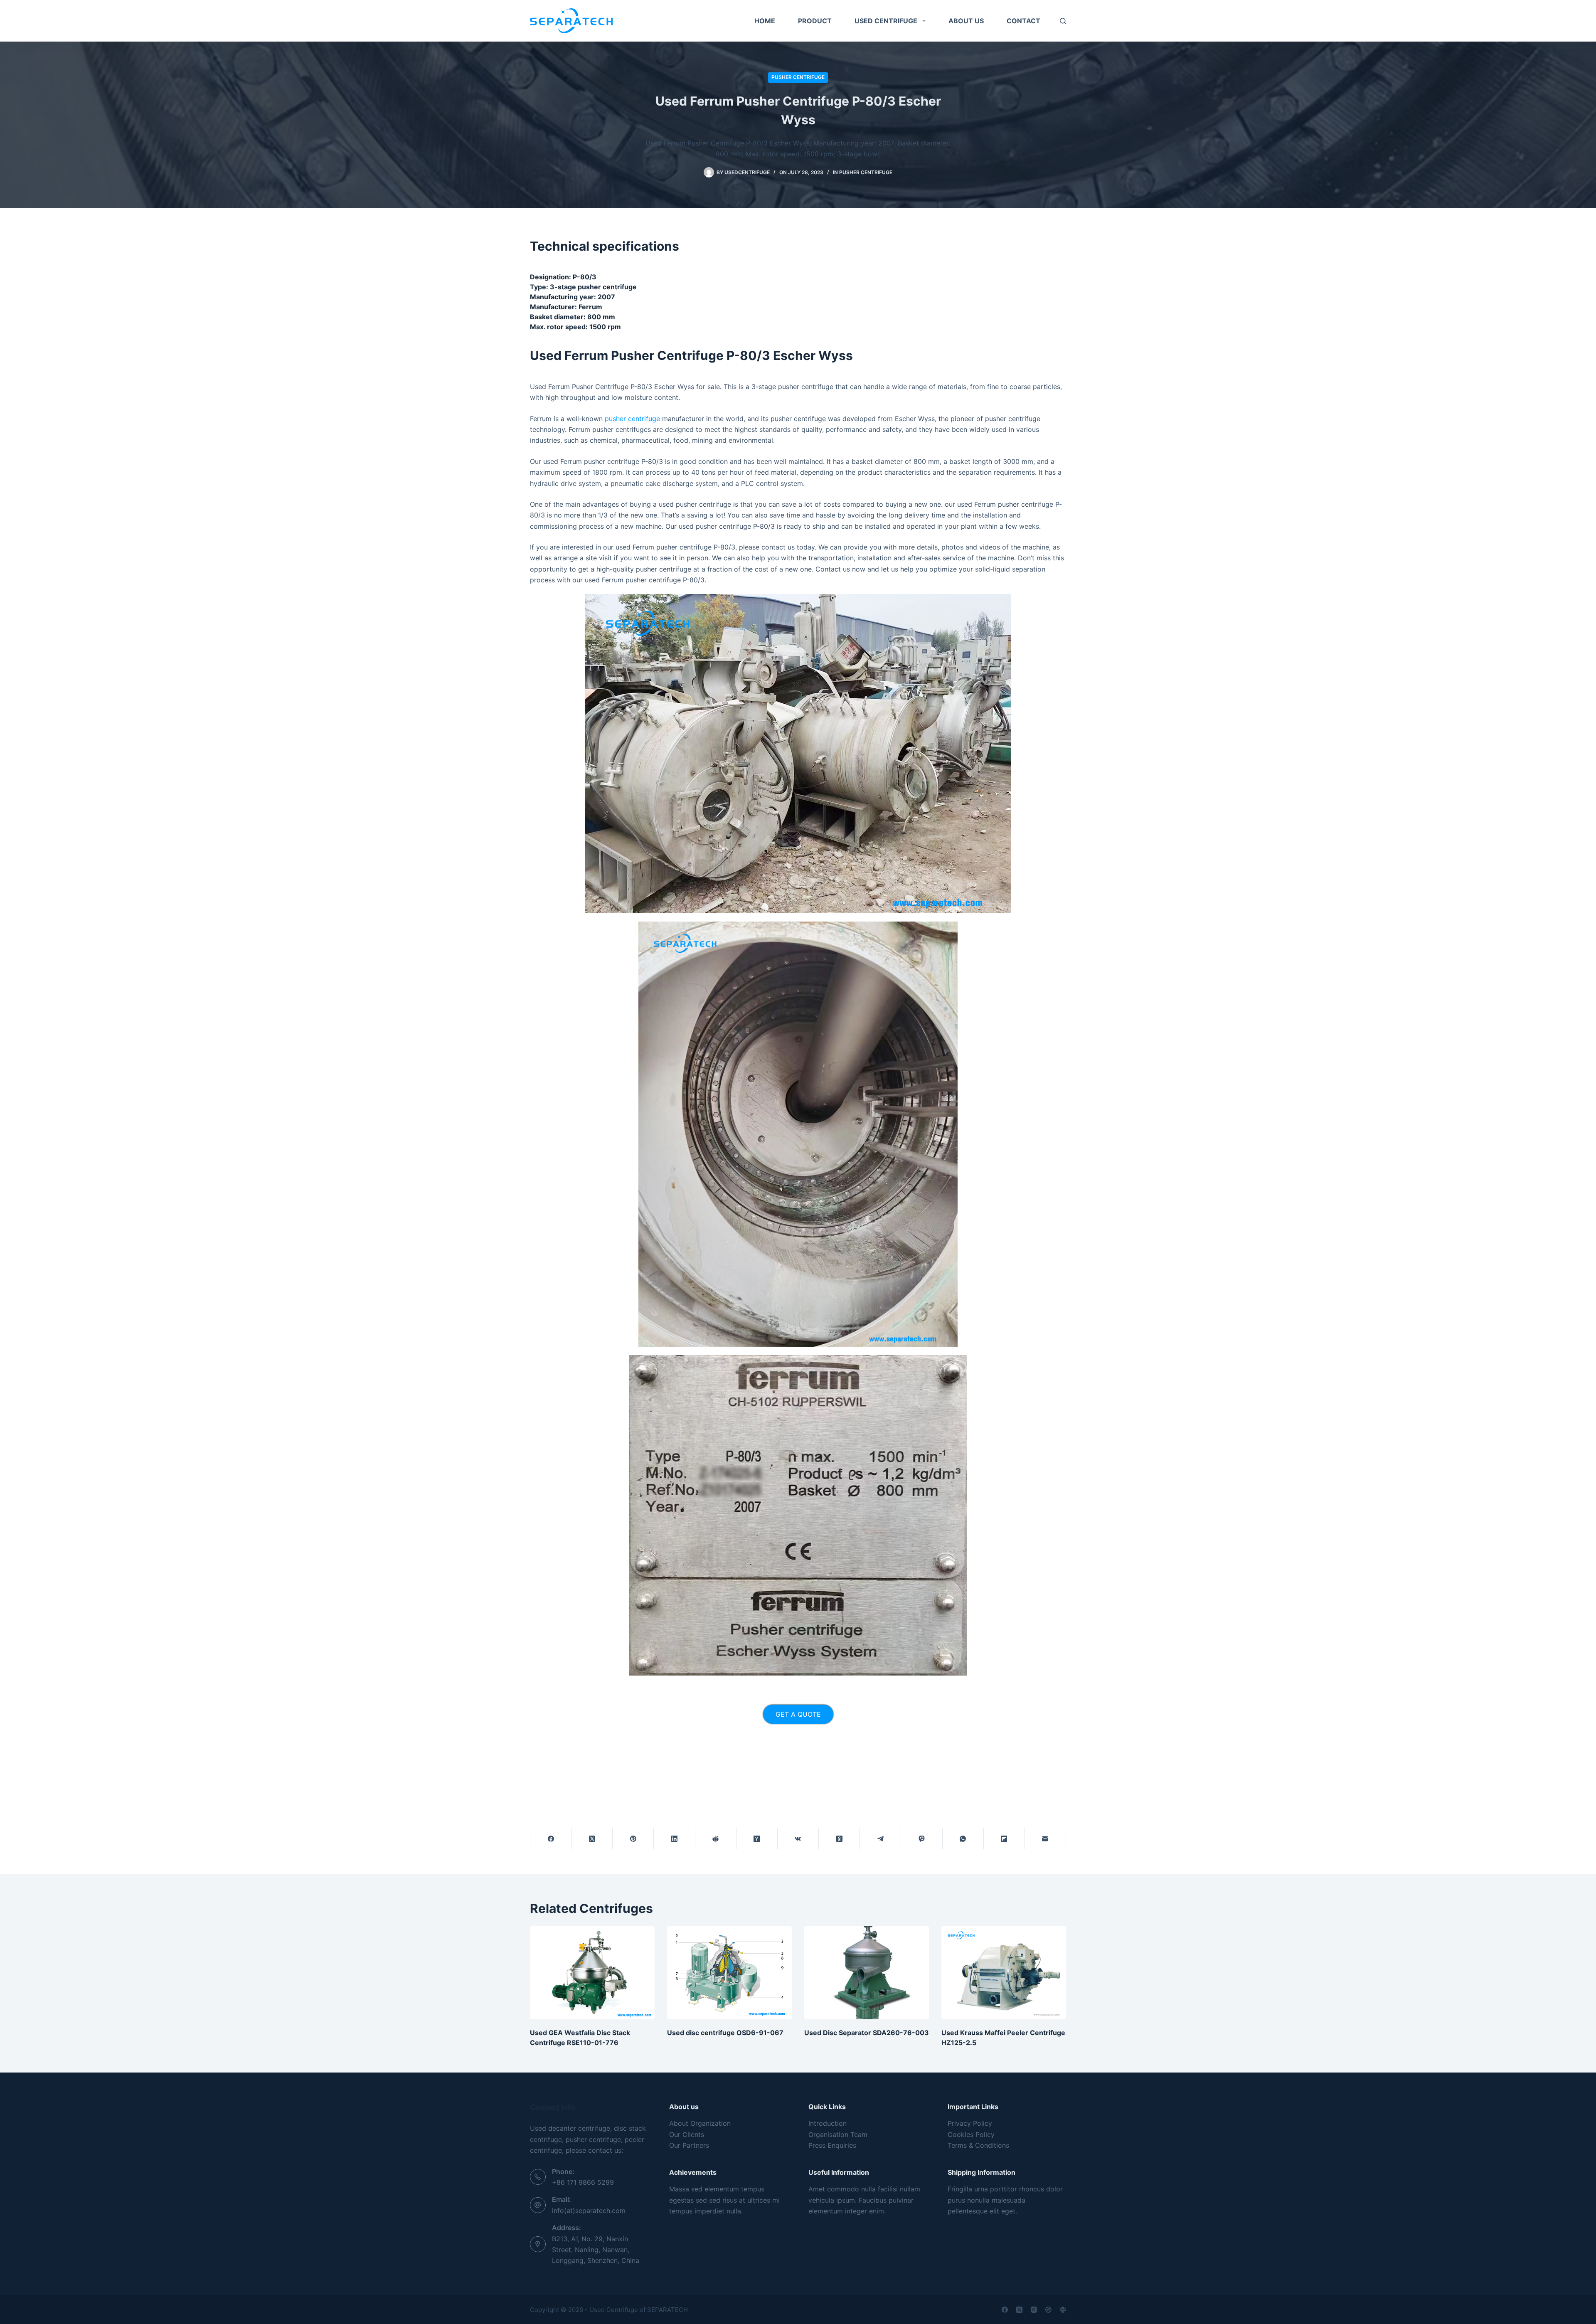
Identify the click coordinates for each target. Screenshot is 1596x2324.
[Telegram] (881, 1839)
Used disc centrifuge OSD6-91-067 (725, 2033)
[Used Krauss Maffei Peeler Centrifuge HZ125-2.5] (1004, 1973)
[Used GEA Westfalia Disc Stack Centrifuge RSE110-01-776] (592, 1973)
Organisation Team (838, 2134)
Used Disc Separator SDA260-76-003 (867, 2033)
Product (815, 21)
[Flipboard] (1004, 1839)
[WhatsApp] (963, 1839)
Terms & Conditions (978, 2145)
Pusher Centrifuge (798, 77)
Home (765, 21)
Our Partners (689, 2145)
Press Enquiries (832, 2145)
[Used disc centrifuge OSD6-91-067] (729, 1973)
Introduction (828, 2123)
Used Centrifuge (886, 21)
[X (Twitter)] (592, 1839)
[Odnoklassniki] (839, 1839)
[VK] (798, 1839)
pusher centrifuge (632, 419)
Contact (1023, 21)
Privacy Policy (970, 2123)
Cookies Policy (971, 2134)
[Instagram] (1034, 2310)
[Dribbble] (1048, 2310)
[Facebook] (551, 1839)
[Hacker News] (757, 1839)
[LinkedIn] (674, 1839)
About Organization (700, 2123)
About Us (966, 21)
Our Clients (687, 2134)
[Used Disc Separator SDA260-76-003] (867, 1973)
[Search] (1063, 21)
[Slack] (1063, 2310)
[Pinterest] (633, 1839)
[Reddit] (716, 1839)
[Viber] (922, 1839)
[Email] (1046, 1839)
